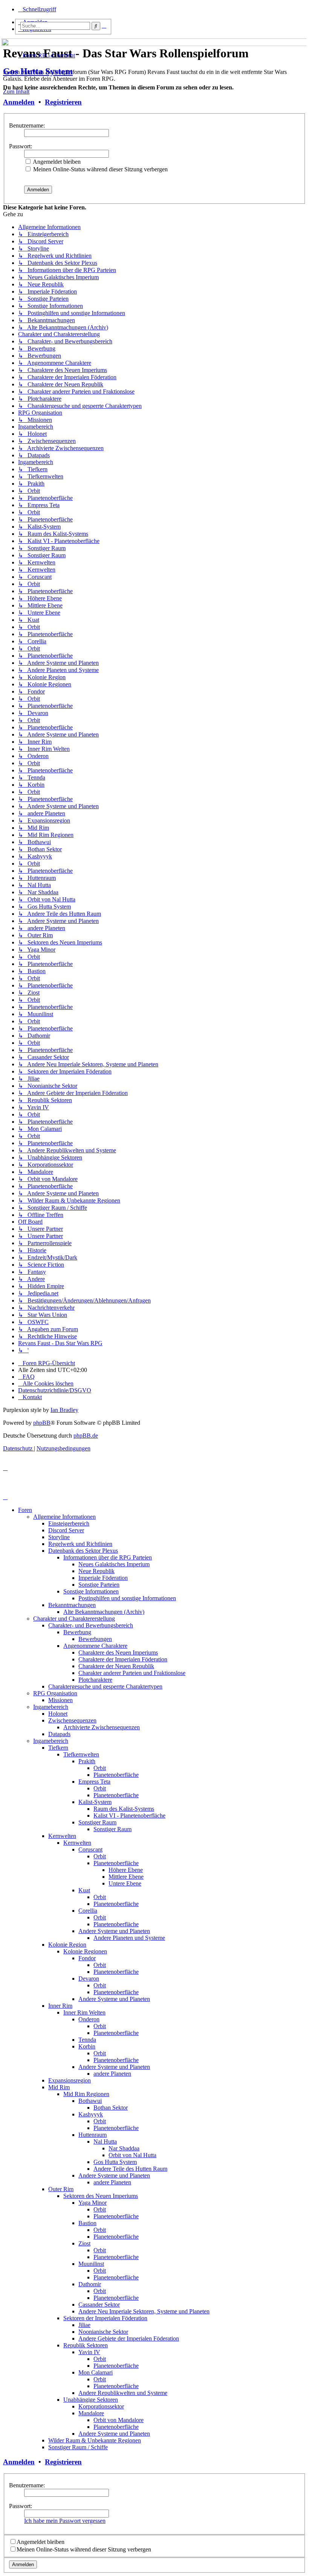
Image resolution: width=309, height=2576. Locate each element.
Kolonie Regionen (85, 1951)
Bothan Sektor (111, 2108)
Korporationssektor (101, 2406)
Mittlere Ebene (126, 1877)
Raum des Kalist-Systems (124, 1809)
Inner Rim (60, 2006)
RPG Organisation (55, 1693)
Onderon (89, 2019)
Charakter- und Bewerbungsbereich (91, 1625)
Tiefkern (58, 1748)
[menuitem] (26, 1377)
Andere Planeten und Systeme (129, 1938)
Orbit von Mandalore (119, 2420)
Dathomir (90, 2284)
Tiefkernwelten (81, 1754)
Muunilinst (91, 2264)
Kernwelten (62, 1836)
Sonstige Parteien (99, 1585)
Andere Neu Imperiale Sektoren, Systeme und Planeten (144, 2311)
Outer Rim (61, 2189)
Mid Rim (59, 2087)
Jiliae (84, 2325)
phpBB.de (86, 1436)
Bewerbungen (95, 1639)
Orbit (100, 1768)
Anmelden (19, 102)
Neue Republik (96, 1571)
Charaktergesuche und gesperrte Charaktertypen (105, 1686)
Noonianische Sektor (103, 2332)
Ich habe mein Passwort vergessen (65, 2521)
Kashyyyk (91, 2114)
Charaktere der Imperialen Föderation (123, 1659)
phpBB (42, 1423)
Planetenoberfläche (116, 1775)
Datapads (59, 1734)
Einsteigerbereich (69, 1523)
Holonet (58, 1714)
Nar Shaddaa (124, 2148)
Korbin (87, 2046)
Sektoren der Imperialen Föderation (105, 2318)
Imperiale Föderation (103, 1578)
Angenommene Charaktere (95, 1646)
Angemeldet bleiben (56, 162)
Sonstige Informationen (91, 1591)
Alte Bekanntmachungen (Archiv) (104, 1612)
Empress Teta (94, 1782)
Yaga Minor (93, 2203)
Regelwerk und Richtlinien (80, 1544)
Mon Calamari (96, 2372)
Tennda (87, 2040)
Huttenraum (93, 2135)
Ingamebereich (51, 1707)
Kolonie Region (67, 1945)
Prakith (87, 1761)
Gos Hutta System (38, 71)
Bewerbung (77, 1632)
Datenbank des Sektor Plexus (83, 1551)
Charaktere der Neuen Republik (116, 1666)
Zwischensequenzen (72, 1720)
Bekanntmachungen (72, 1605)
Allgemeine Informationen (64, 1517)
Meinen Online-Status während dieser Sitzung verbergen (100, 169)
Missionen (60, 1700)
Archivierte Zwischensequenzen (102, 1727)
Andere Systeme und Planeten (114, 1931)
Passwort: (21, 146)
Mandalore (91, 2413)
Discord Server (66, 1530)
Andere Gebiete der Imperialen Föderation (129, 2338)
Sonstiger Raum (97, 1822)
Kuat (84, 1890)
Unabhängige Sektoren (91, 2400)
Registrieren (63, 102)
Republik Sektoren (86, 2345)
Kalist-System (95, 1802)
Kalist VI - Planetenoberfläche (129, 1816)
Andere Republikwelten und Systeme (123, 2393)
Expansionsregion (70, 2080)
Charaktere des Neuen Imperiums (118, 1652)
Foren (25, 1510)
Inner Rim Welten (84, 2012)
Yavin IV (89, 2352)
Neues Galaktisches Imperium (114, 1564)
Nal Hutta (105, 2142)
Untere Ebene (125, 1883)
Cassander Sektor (99, 2305)
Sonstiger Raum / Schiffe (78, 2447)
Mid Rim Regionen (86, 2094)
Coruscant (90, 1849)
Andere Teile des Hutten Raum (130, 2169)
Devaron (89, 1979)
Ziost (84, 2243)
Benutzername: (27, 125)
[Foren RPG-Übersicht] (7, 40)
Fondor (87, 1958)
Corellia (88, 1911)
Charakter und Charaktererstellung (74, 1619)
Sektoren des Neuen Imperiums (101, 2196)
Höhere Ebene (126, 1870)
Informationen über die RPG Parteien (108, 1557)
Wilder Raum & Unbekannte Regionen (95, 2440)
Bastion (87, 2223)
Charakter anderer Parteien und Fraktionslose (132, 1673)
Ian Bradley (64, 1410)
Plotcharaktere (95, 1680)
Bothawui (90, 2101)
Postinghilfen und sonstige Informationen (127, 1598)
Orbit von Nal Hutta (132, 2155)
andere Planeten (112, 2074)
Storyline (59, 1537)
